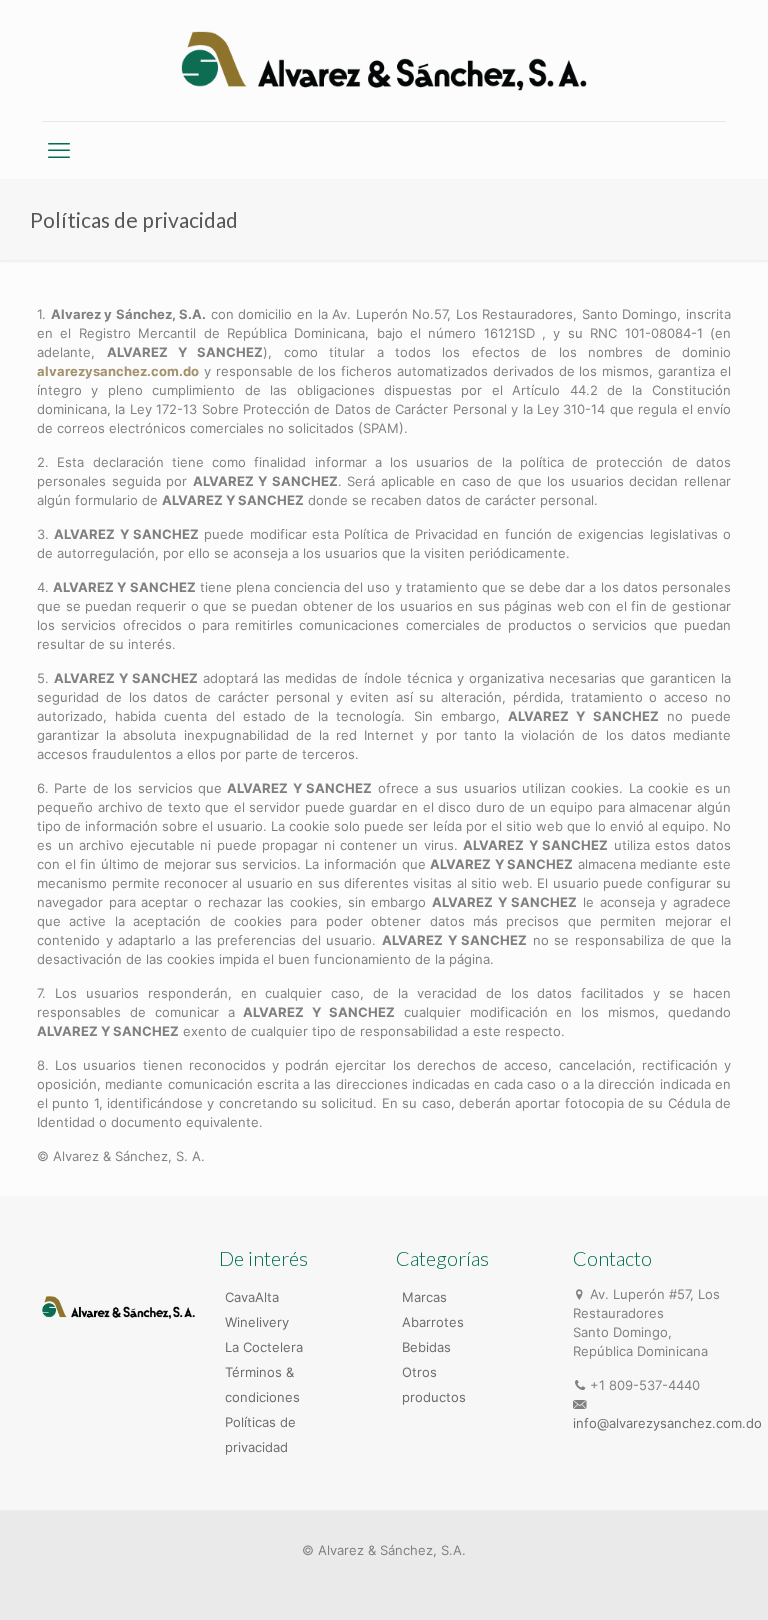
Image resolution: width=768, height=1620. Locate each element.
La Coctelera (264, 1347)
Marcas (424, 1297)
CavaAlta (252, 1297)
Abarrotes (433, 1322)
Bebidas (426, 1347)
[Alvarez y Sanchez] (384, 60)
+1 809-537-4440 (645, 1385)
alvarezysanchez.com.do (118, 371)
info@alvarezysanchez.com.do (667, 1423)
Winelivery (257, 1322)
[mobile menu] (59, 150)
